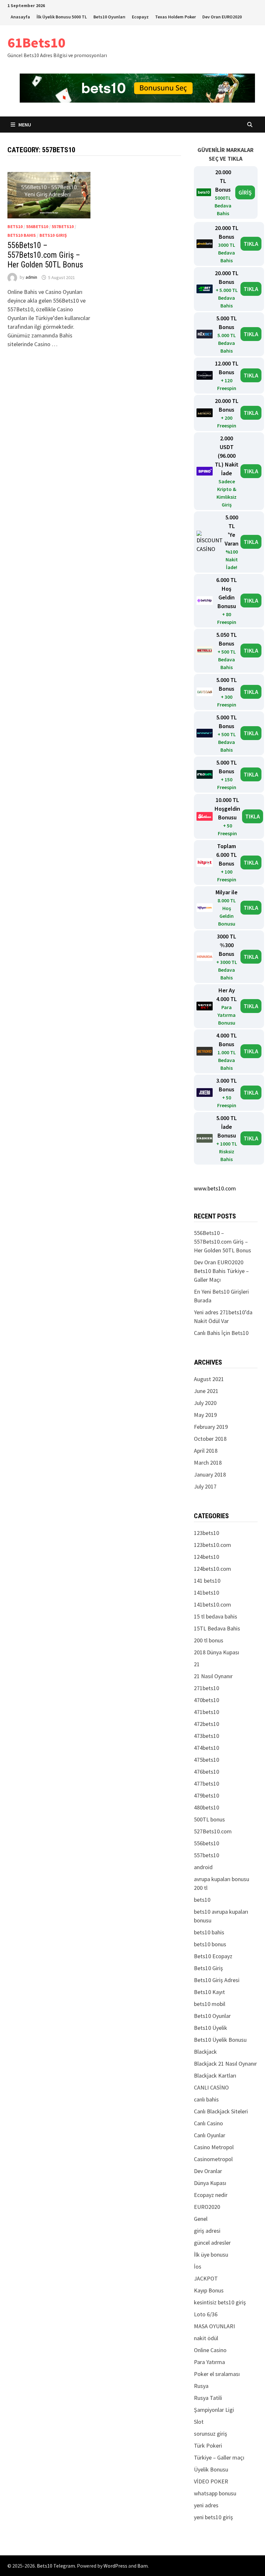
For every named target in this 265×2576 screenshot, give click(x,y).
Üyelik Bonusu (211, 2469)
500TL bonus (209, 1819)
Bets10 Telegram (56, 2566)
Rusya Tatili (208, 2398)
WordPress (115, 2566)
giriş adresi (207, 2231)
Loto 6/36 (206, 2314)
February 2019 (211, 1427)
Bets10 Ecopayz (213, 1956)
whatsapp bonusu (215, 2493)
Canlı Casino (208, 2123)
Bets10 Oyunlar (212, 2016)
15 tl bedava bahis (216, 1616)
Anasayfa (20, 17)
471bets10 (207, 1712)
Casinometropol (213, 2159)
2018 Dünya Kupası (217, 1652)
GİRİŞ (245, 192)
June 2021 (206, 1391)
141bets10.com (212, 1604)
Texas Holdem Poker (175, 17)
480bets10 (207, 1807)
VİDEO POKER (211, 2481)
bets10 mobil (210, 2004)
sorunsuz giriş (211, 2434)
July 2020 (205, 1403)
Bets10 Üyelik (211, 2028)
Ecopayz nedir (211, 2195)
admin (31, 277)
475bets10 (207, 1760)
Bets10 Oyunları (109, 17)
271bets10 (207, 1688)
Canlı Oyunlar (210, 2135)
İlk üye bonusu (211, 2255)
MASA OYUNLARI (214, 2326)
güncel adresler (212, 2243)
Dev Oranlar (208, 2171)
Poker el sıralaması (217, 2374)
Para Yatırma (209, 2362)
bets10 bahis (22, 235)
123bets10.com (212, 1545)
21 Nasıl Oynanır (213, 1676)
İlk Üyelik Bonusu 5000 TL (62, 17)
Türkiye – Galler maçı (219, 2457)
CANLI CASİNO (211, 2087)
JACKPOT (206, 2278)
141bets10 (207, 1593)
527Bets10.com (213, 1831)
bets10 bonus (210, 1944)
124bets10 (207, 1557)
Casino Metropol (214, 2147)
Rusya (201, 2386)
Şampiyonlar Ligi (214, 2410)
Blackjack (205, 2052)
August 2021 (209, 1379)
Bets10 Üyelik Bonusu (220, 2040)
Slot (199, 2422)
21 (197, 1664)
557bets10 (63, 226)
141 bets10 (207, 1581)
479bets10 (207, 1795)
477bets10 (207, 1784)
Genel (201, 2219)
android (203, 1867)
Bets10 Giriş (53, 235)
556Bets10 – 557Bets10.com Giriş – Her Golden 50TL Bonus (45, 255)
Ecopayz (140, 17)
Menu (25, 125)
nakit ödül (206, 2338)
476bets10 (207, 1772)
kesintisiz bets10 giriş (220, 2302)
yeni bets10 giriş (213, 2517)
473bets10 (207, 1736)
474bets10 (207, 1748)
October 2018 (210, 1439)
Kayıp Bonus (209, 2290)
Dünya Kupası (210, 2183)
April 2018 (206, 1451)
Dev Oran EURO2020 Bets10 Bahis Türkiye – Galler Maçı (221, 1271)
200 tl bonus (209, 1640)
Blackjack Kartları (215, 2075)
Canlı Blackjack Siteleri (221, 2111)
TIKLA (251, 244)
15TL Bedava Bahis (217, 1628)
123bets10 (207, 1533)
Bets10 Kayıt (209, 1992)
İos (198, 2266)
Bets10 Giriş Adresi (217, 1980)
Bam (143, 2566)
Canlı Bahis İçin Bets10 (221, 1333)
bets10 (15, 226)
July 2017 (205, 1486)
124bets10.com (212, 1569)
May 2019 (205, 1415)
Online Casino (210, 2350)
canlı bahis (206, 2099)
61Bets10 (36, 42)
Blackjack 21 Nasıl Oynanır (225, 2064)
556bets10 (37, 226)
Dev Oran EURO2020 (222, 17)
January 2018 (210, 1474)
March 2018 (208, 1463)
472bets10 (207, 1724)
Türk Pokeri (208, 2446)
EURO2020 (207, 2207)
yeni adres (206, 2505)
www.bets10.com (215, 1188)
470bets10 (207, 1700)
